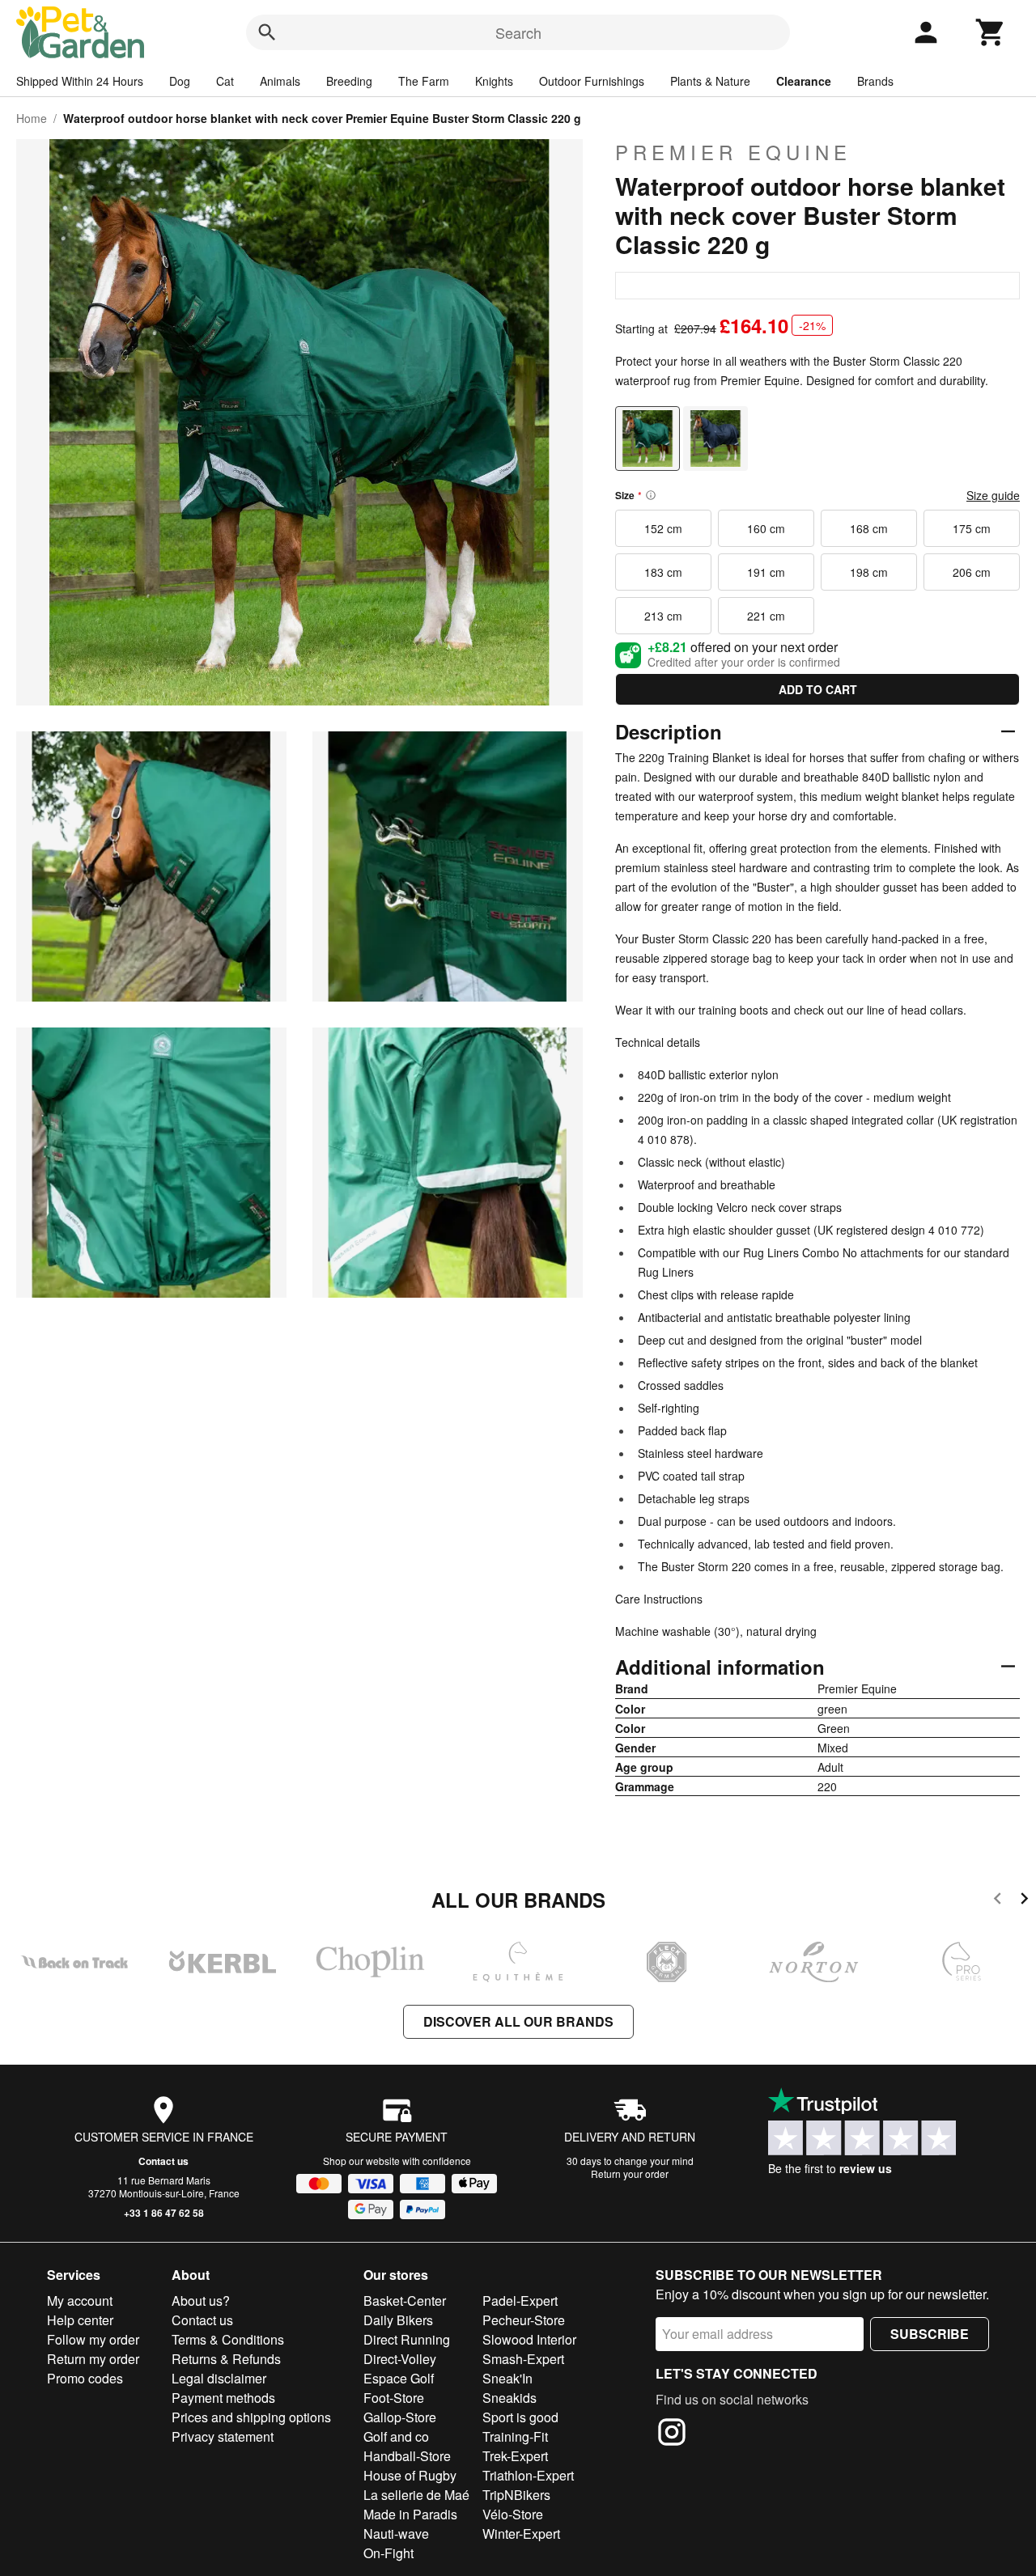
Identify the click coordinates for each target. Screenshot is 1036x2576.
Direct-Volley (400, 2359)
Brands (875, 81)
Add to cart (818, 689)
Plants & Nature (710, 81)
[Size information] (651, 495)
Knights (494, 81)
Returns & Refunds (226, 2359)
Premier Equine (733, 152)
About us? (201, 2301)
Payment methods (223, 2398)
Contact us (163, 2161)
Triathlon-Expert (528, 2475)
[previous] (998, 1901)
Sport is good (520, 2417)
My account (80, 2301)
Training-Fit (515, 2436)
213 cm (663, 616)
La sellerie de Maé (416, 2495)
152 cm (663, 528)
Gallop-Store (400, 2417)
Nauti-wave (396, 2534)
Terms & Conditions (228, 2339)
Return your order (630, 2173)
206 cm (972, 572)
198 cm (869, 572)
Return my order (93, 2359)
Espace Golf (399, 2378)
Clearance (804, 81)
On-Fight (388, 2553)
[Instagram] (672, 2434)
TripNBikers (516, 2495)
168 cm (869, 528)
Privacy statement (223, 2436)
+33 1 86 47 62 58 (164, 2213)
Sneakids (510, 2398)
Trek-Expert (515, 2456)
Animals (280, 81)
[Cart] (991, 32)
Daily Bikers (398, 2320)
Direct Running (407, 2339)
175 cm (972, 528)
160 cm (766, 528)
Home (32, 118)
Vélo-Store (513, 2514)
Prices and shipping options (251, 2417)
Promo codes (85, 2378)
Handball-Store (407, 2456)
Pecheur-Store (524, 2320)
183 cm (663, 572)
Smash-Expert (523, 2359)
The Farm (424, 81)
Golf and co (396, 2436)
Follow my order (93, 2339)
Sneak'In (507, 2378)
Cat (225, 81)
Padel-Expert (520, 2301)
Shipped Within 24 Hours (80, 81)
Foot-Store (394, 2398)
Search (518, 32)
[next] (1024, 1901)
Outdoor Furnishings (592, 81)
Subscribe (930, 2334)
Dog (180, 81)
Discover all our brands (518, 2021)
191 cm (766, 572)
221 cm (766, 616)
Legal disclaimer (219, 2378)
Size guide (993, 495)
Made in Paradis (410, 2514)
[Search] (267, 32)
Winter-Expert (521, 2534)
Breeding (349, 81)
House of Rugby (410, 2475)
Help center (80, 2320)
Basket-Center (405, 2301)
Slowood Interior (529, 2339)
